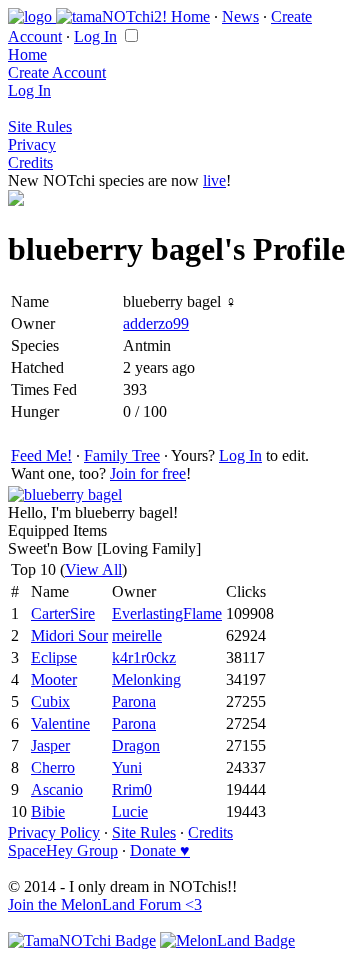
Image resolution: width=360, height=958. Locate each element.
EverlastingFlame (167, 613)
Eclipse (54, 657)
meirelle (137, 635)
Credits (30, 162)
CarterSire (63, 613)
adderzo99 (156, 323)
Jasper (50, 745)
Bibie (48, 811)
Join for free (148, 473)
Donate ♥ (160, 850)
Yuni (127, 767)
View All (93, 569)
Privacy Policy (54, 832)
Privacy (32, 144)
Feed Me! (41, 455)
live (214, 180)
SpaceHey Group (63, 850)
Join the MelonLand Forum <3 (105, 904)
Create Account (57, 72)
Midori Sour (69, 635)
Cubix (50, 701)
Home (190, 16)
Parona (134, 701)
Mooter (54, 679)
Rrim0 (132, 789)
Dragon (136, 745)
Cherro (53, 767)
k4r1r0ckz (144, 657)
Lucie (130, 811)
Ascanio (57, 789)
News (240, 16)
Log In (95, 36)
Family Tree (122, 455)
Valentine (60, 723)
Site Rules (40, 126)
